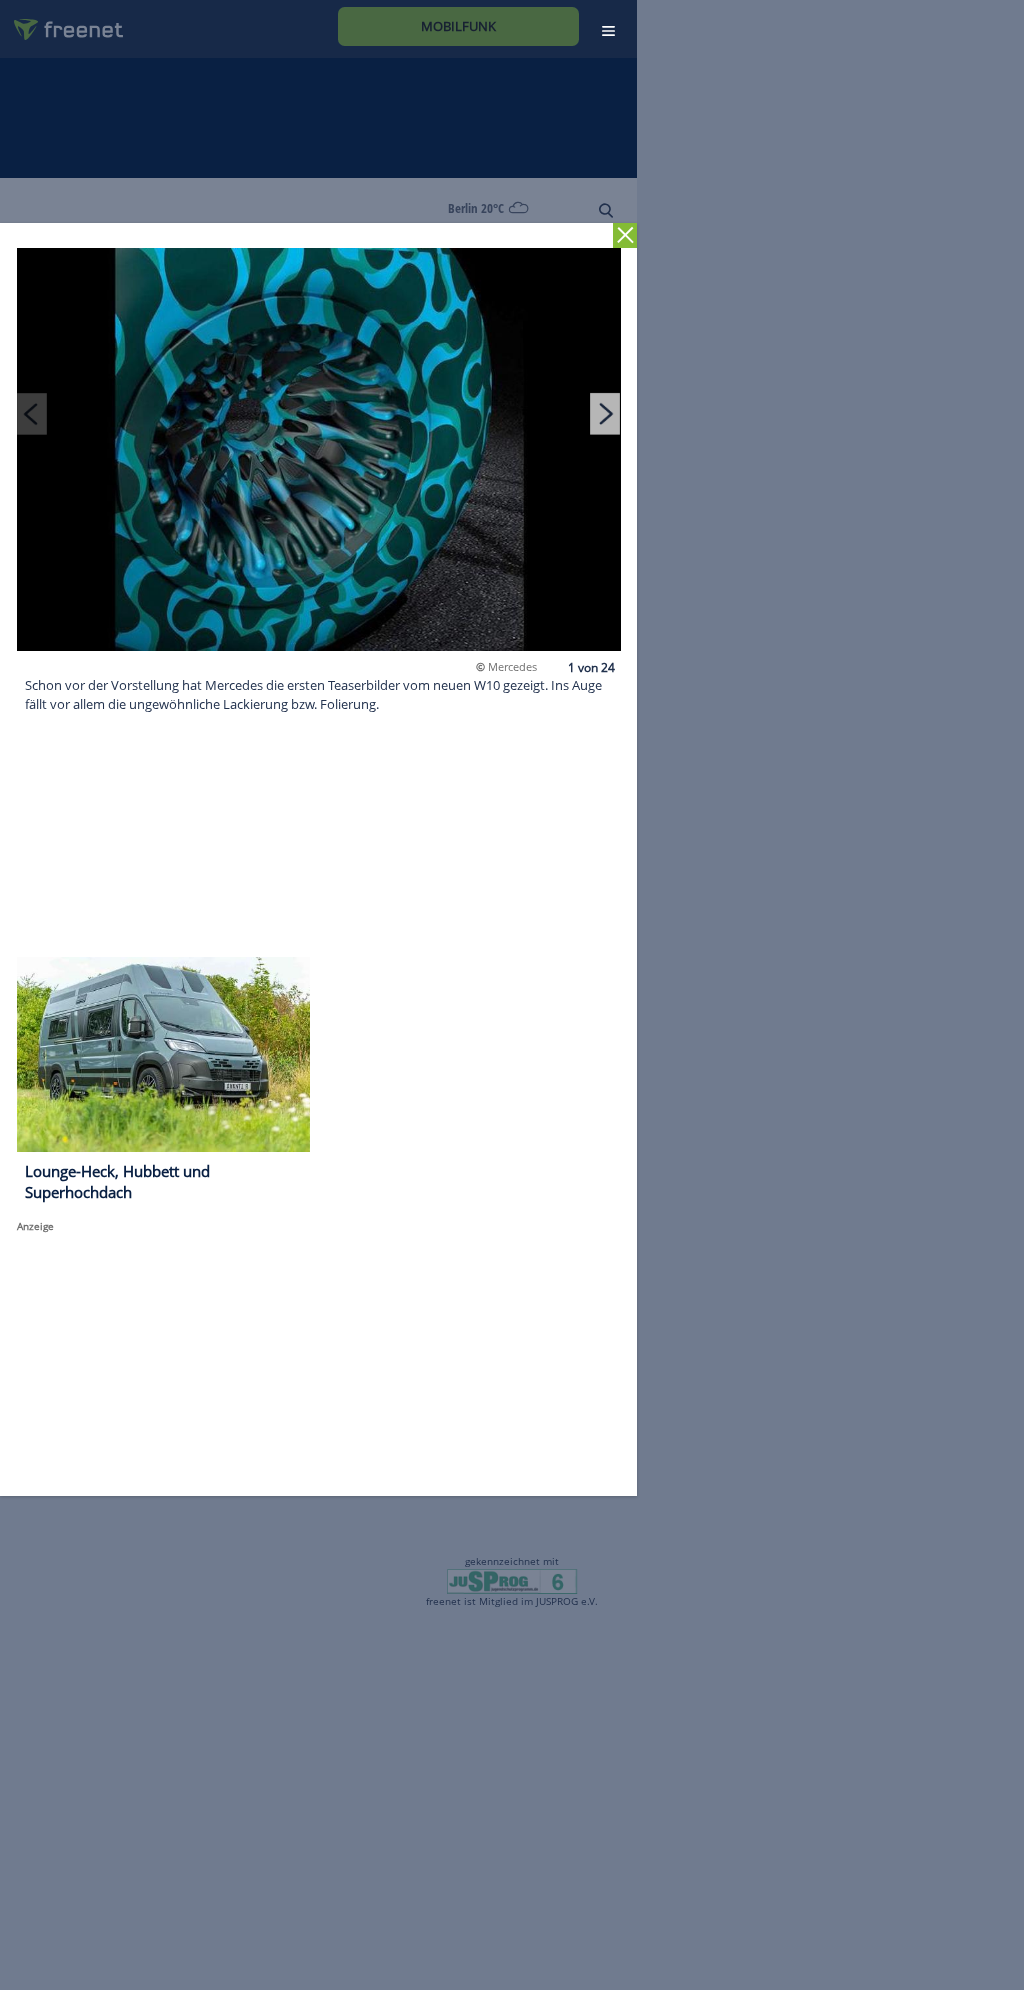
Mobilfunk (458, 26)
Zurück (625, 235)
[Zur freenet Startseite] (61, 21)
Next (605, 413)
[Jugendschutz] (511, 1580)
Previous (32, 413)
